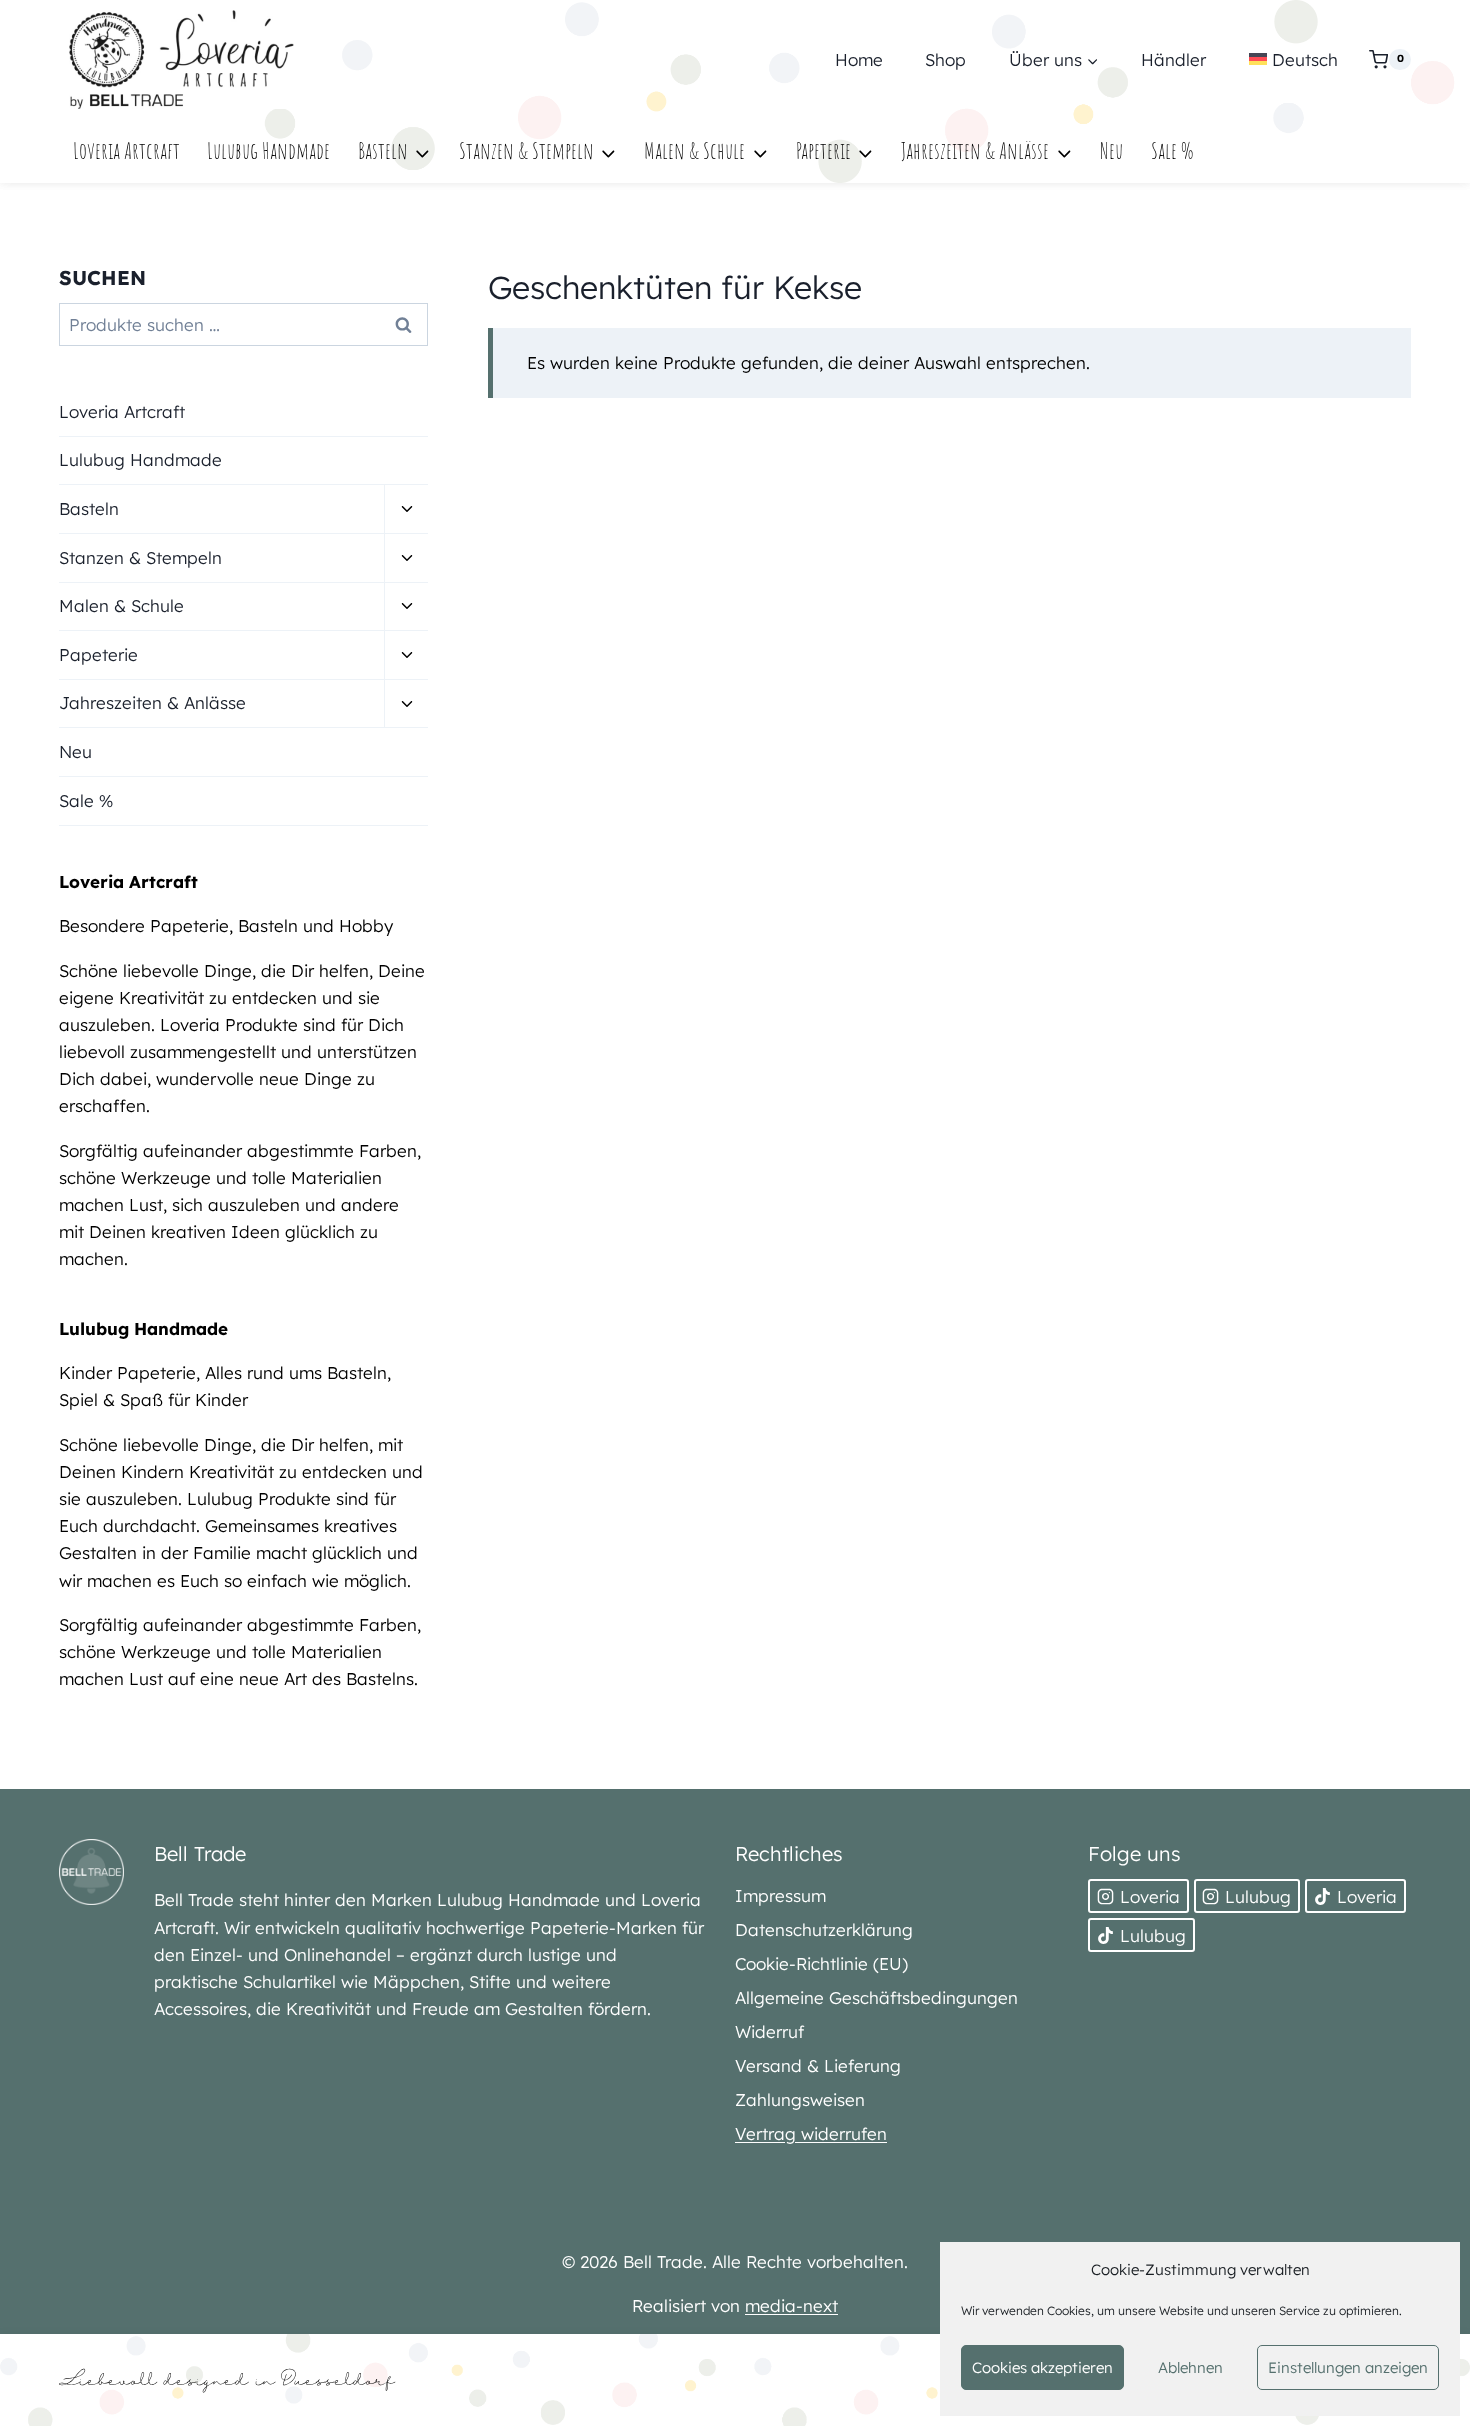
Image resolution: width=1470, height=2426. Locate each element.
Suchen (409, 324)
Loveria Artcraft (126, 150)
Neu (1111, 150)
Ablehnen (1190, 2367)
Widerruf (769, 2031)
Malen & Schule (121, 605)
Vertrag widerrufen (811, 2133)
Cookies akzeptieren (1042, 2367)
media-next (791, 2305)
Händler (1173, 59)
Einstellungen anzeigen (1348, 2367)
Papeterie (98, 654)
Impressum (780, 1895)
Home (859, 59)
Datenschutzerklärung (824, 1929)
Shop (945, 59)
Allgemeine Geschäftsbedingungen (876, 1997)
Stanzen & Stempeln (140, 557)
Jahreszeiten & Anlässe (152, 702)
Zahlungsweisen (800, 2099)
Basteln (89, 508)
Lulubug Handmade (268, 150)
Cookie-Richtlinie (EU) (821, 1963)
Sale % (1172, 150)
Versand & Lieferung (818, 2065)
